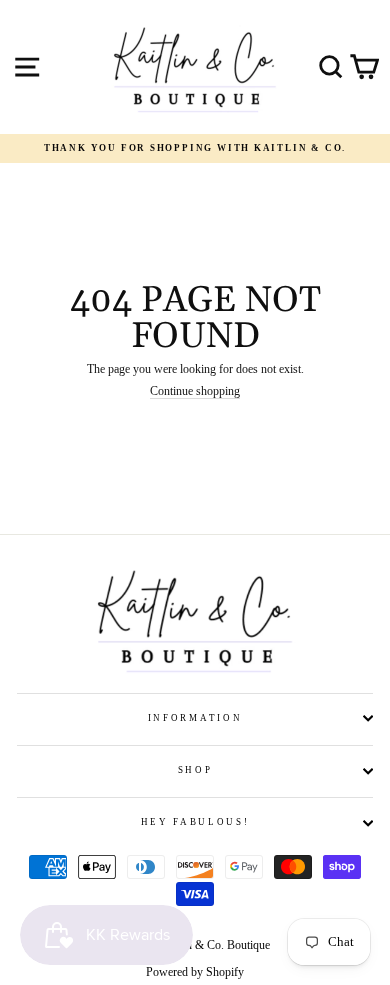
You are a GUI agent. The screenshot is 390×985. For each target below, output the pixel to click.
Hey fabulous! (195, 822)
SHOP (195, 770)
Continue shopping (195, 392)
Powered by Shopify (195, 972)
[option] (195, 148)
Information (195, 718)
